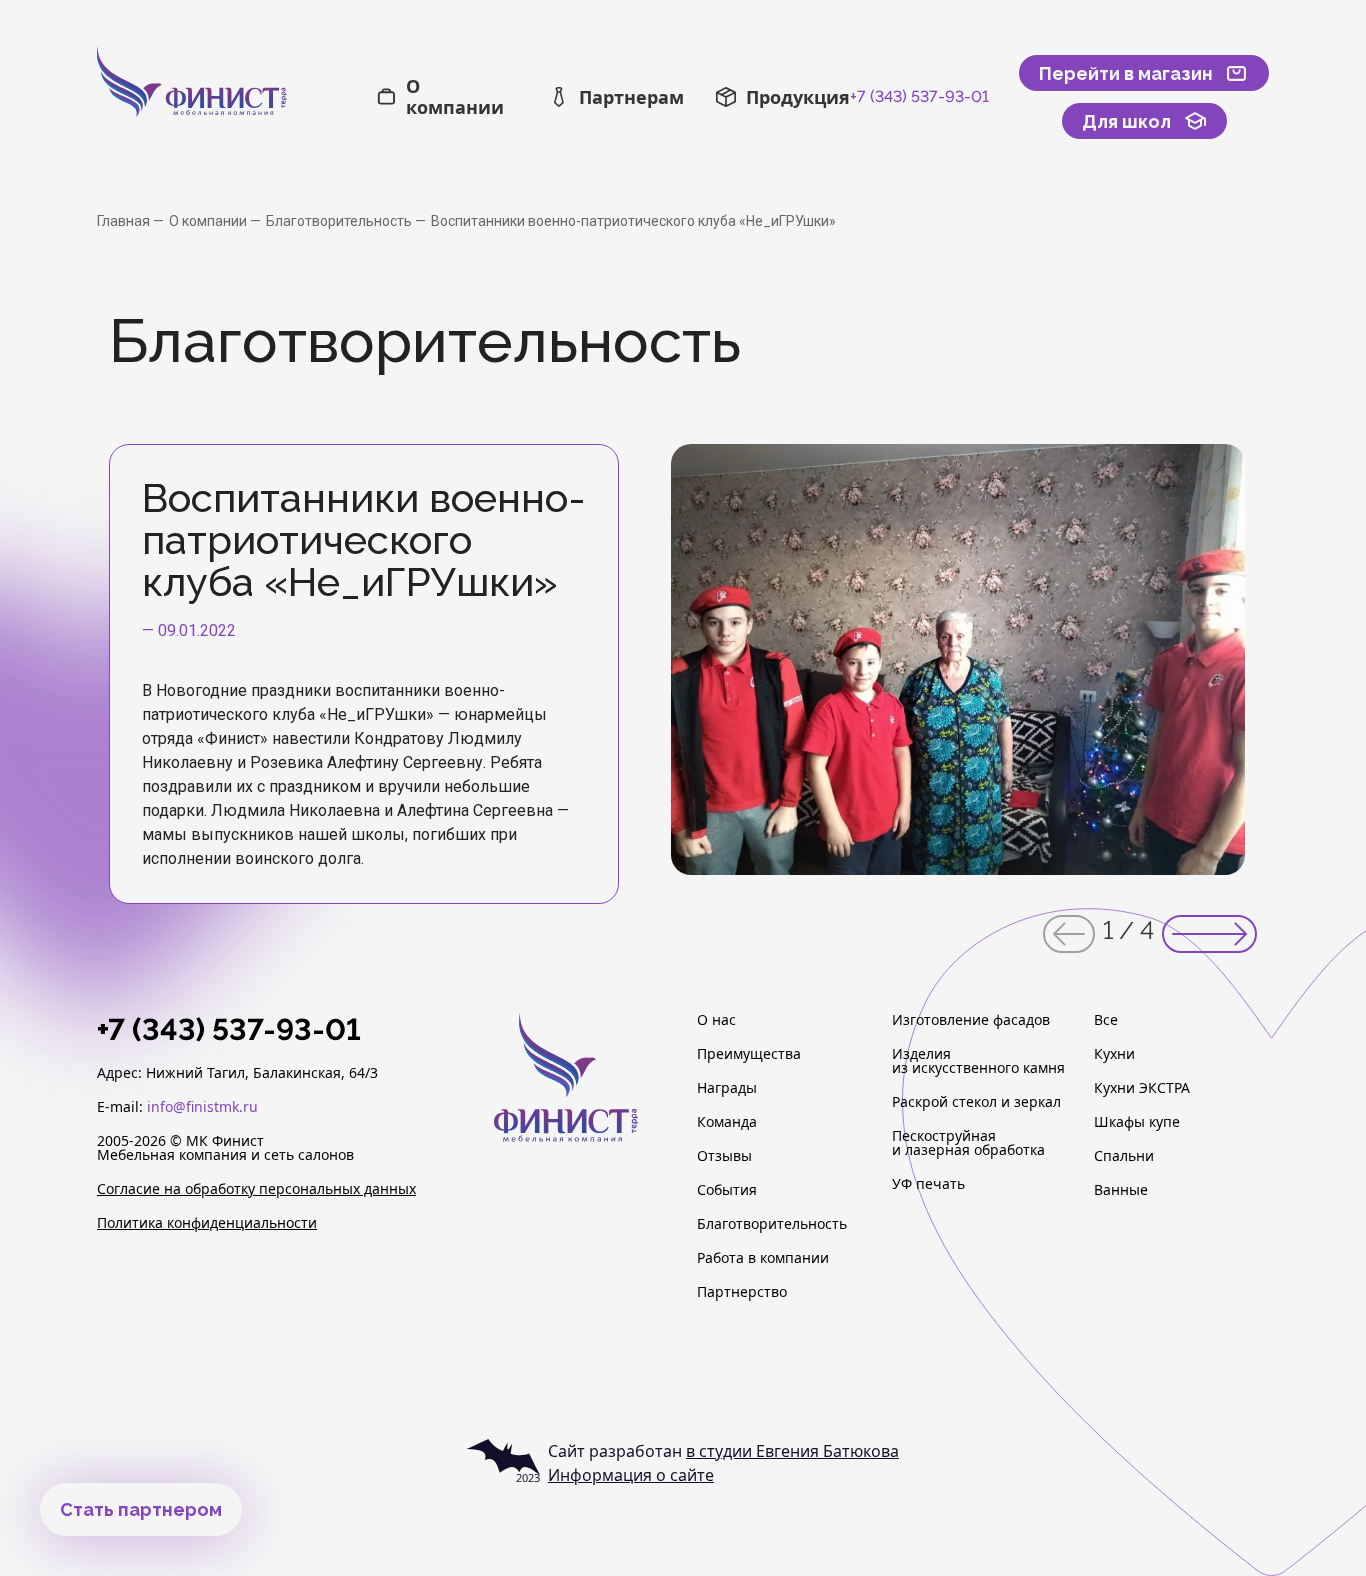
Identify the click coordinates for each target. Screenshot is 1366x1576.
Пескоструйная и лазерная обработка (968, 1143)
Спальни (1124, 1156)
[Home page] (236, 97)
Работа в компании (763, 1258)
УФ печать (928, 1184)
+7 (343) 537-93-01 (919, 96)
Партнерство (742, 1292)
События (727, 1190)
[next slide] (1209, 934)
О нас (716, 1020)
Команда (727, 1122)
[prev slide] (1069, 934)
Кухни (1114, 1054)
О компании (209, 221)
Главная (125, 221)
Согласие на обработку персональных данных (256, 1189)
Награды (727, 1088)
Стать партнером (141, 1509)
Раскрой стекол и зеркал (976, 1102)
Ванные (1121, 1190)
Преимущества (749, 1054)
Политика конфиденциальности (207, 1223)
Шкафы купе (1137, 1122)
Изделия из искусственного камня (978, 1061)
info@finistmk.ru (202, 1106)
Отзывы (724, 1156)
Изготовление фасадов (971, 1020)
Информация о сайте (631, 1475)
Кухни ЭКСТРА (1142, 1088)
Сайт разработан (723, 1451)
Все (1106, 1020)
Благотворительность (340, 221)
